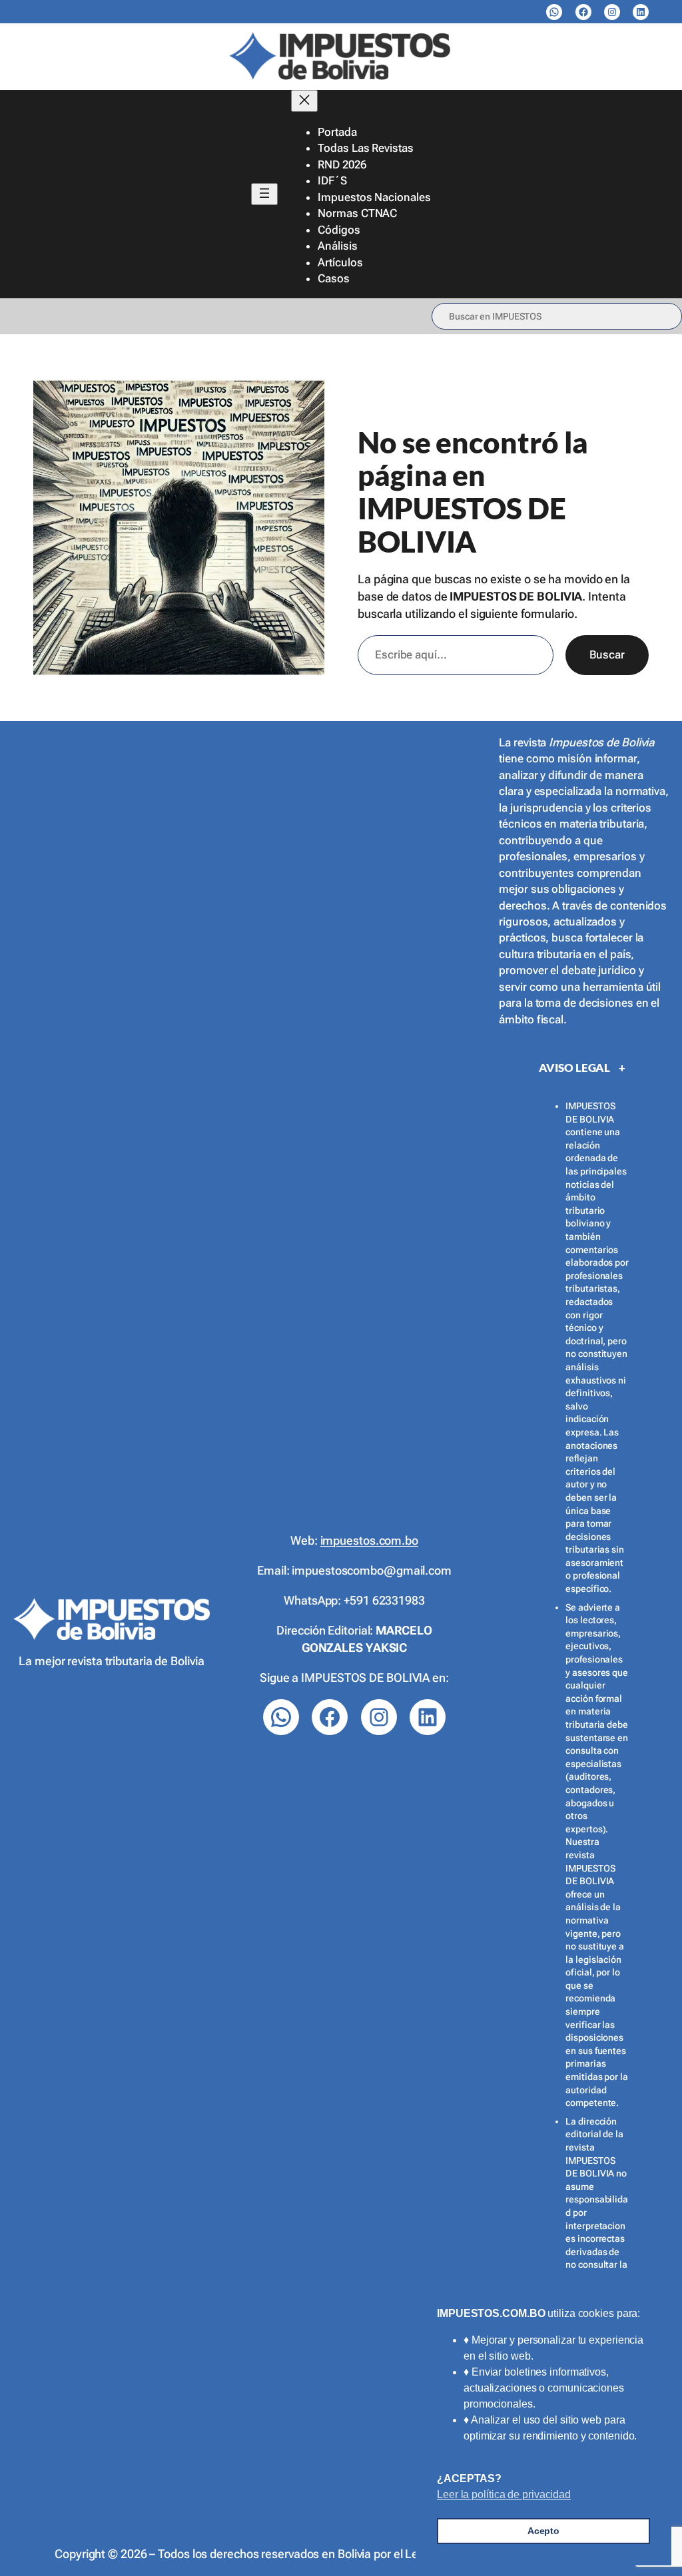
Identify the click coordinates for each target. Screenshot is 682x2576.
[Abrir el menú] (264, 194)
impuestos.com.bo (369, 1540)
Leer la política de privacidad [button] (504, 2494)
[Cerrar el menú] (304, 101)
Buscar (607, 654)
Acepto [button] (543, 2531)
